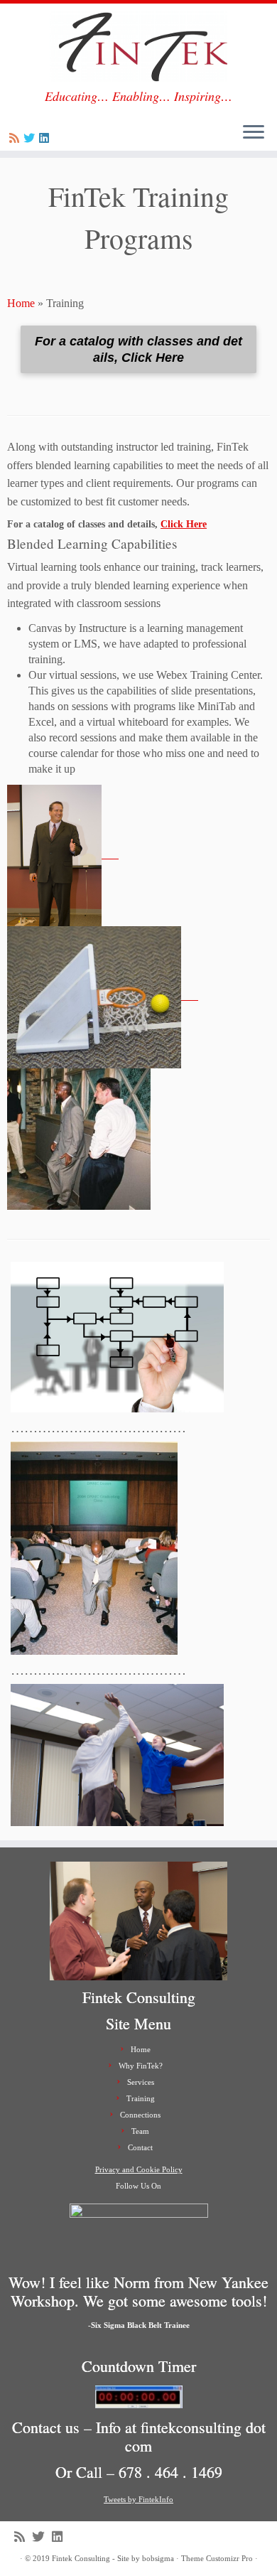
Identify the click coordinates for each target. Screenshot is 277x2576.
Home (21, 303)
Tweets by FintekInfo (138, 2499)
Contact (140, 2147)
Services (141, 2082)
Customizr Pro (229, 2558)
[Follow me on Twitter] (31, 138)
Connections (140, 2115)
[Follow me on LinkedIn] (46, 138)
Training (141, 2098)
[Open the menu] (254, 133)
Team (140, 2131)
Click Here (184, 524)
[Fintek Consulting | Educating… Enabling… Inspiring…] (138, 46)
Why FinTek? (141, 2066)
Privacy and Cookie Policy (139, 2169)
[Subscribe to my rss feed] (16, 138)
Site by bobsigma (146, 2558)
